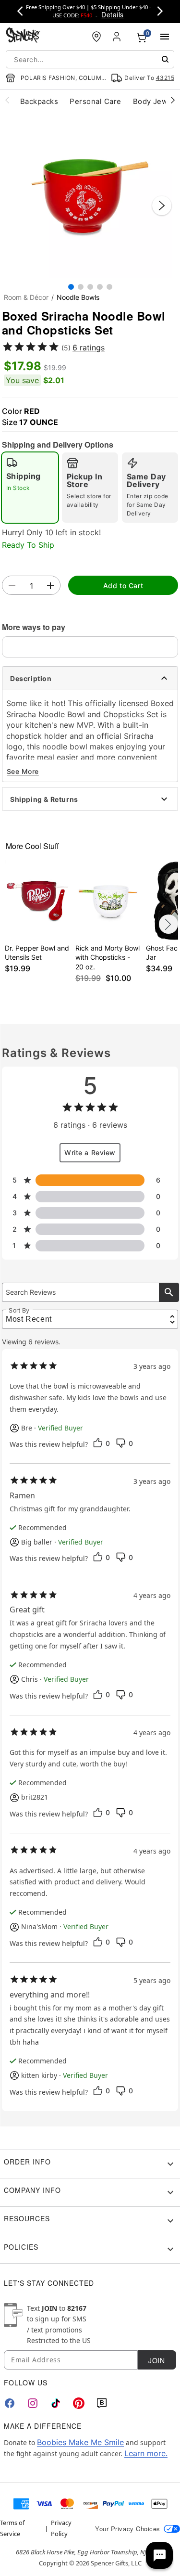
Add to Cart (123, 586)
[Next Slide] (162, 206)
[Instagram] (33, 2403)
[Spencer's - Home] (23, 36)
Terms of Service (12, 2528)
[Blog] (102, 2403)
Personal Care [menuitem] (95, 101)
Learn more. (146, 2453)
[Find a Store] (96, 37)
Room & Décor (26, 297)
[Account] (118, 37)
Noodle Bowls (78, 297)
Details (112, 14)
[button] (90, 196)
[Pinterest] (79, 2403)
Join (156, 2360)
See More (23, 771)
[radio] (30, 488)
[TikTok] (56, 2403)
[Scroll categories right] (173, 100)
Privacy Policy (61, 2528)
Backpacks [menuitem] (39, 101)
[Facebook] (10, 2403)
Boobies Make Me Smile (80, 2442)
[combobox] (90, 59)
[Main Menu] (165, 37)
